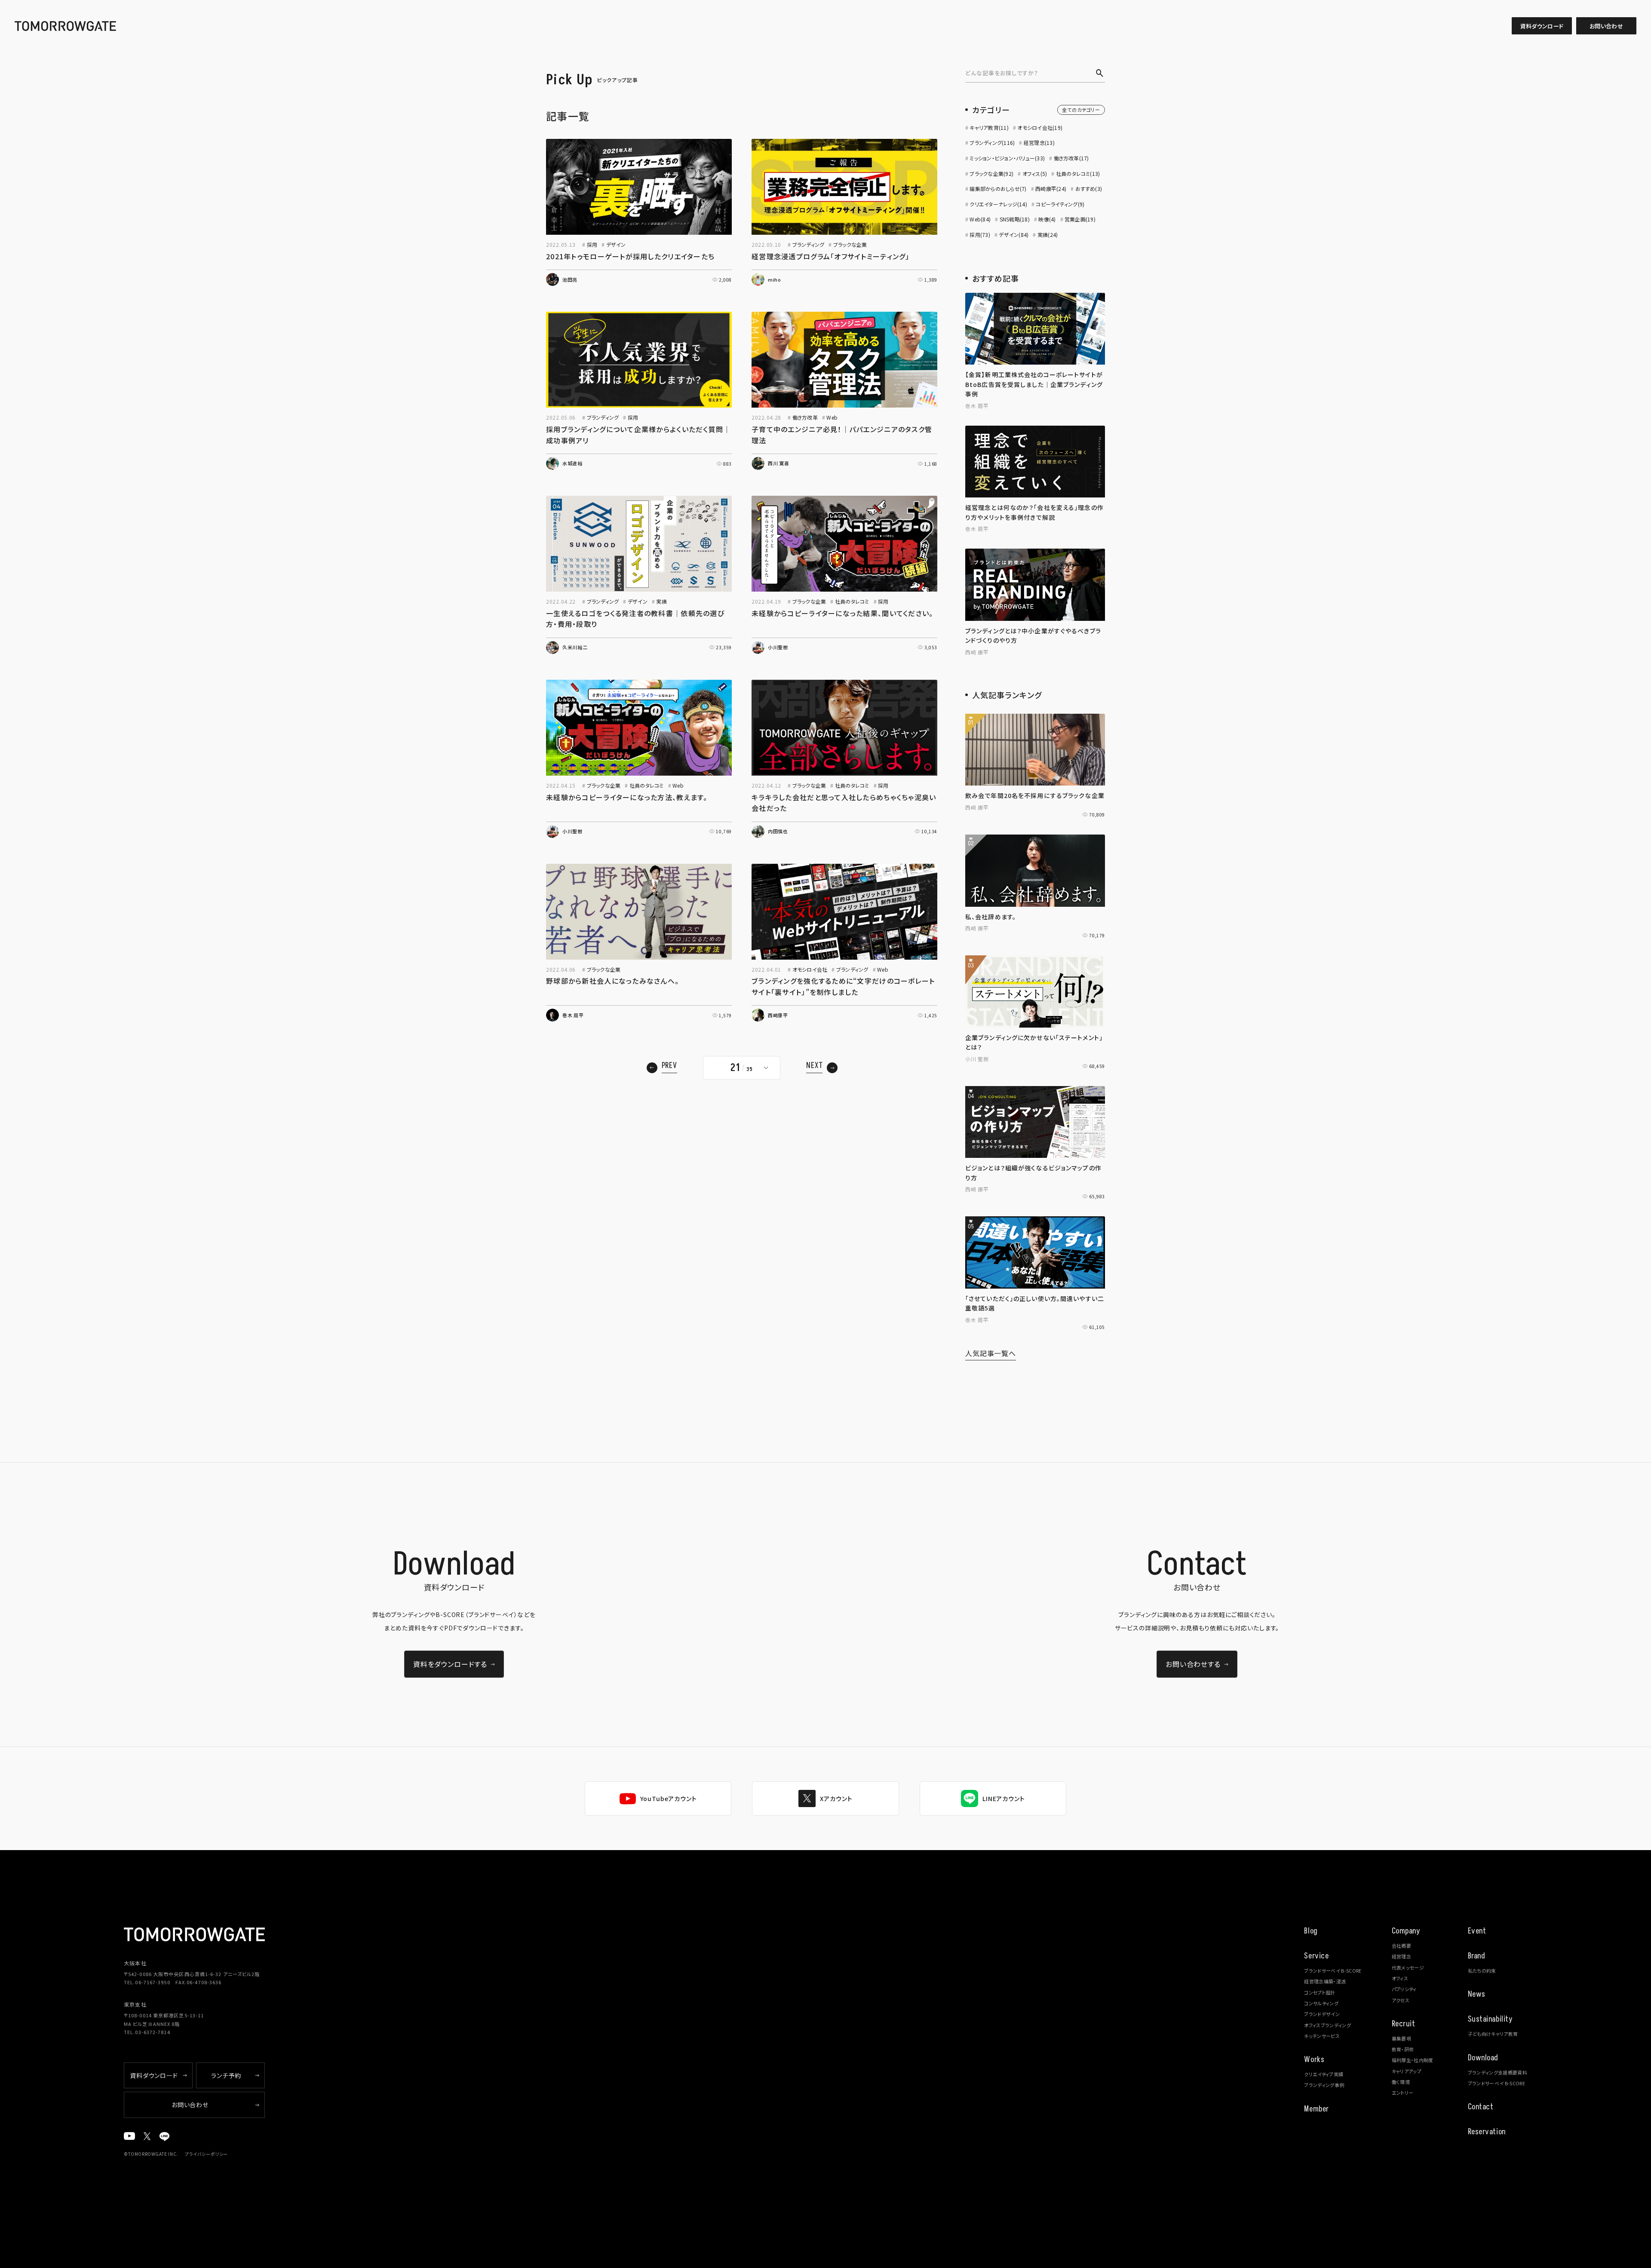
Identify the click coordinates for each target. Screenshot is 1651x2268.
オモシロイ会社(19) (1040, 127)
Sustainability (1490, 2019)
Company (1406, 1931)
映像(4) (1047, 219)
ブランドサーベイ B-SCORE (1333, 1970)
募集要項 (1401, 2038)
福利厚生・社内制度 (1413, 2060)
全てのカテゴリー (1081, 110)
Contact (1481, 2107)
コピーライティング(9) (1060, 204)
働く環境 (1401, 2082)
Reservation (1487, 2132)
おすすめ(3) (1089, 189)
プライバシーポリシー (206, 2154)
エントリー (1403, 2093)
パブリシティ (1404, 1989)
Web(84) (980, 219)
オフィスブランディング (1327, 2025)
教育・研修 (1403, 2049)
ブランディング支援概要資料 (1498, 2072)
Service (1316, 1956)
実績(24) (1048, 235)
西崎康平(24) (1051, 189)
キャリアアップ (1407, 2071)
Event (1477, 1931)
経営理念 (1401, 1956)
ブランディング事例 (1324, 2085)
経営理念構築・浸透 (1325, 1981)
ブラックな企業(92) (991, 173)
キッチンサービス (1322, 2036)
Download (1483, 2058)
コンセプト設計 (1320, 1992)
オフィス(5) (1035, 173)
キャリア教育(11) (989, 127)
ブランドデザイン (1322, 2014)
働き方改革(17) (1071, 158)
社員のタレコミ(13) (1078, 173)
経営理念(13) (1039, 143)
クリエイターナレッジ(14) (998, 204)
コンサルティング (1321, 2003)
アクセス (1401, 2000)
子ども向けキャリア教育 (1493, 2034)
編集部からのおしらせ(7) (998, 189)
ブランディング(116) (992, 143)
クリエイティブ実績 (1324, 2074)
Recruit (1404, 2024)
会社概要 (1401, 1946)
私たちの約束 (1482, 1970)
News (1477, 1994)
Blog (1311, 1931)
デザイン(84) (1014, 235)
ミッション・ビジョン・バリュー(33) (1007, 158)
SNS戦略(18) (1015, 219)
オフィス (1400, 1978)
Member (1316, 2109)
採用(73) (980, 235)
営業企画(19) (1080, 219)
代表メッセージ (1408, 1967)
